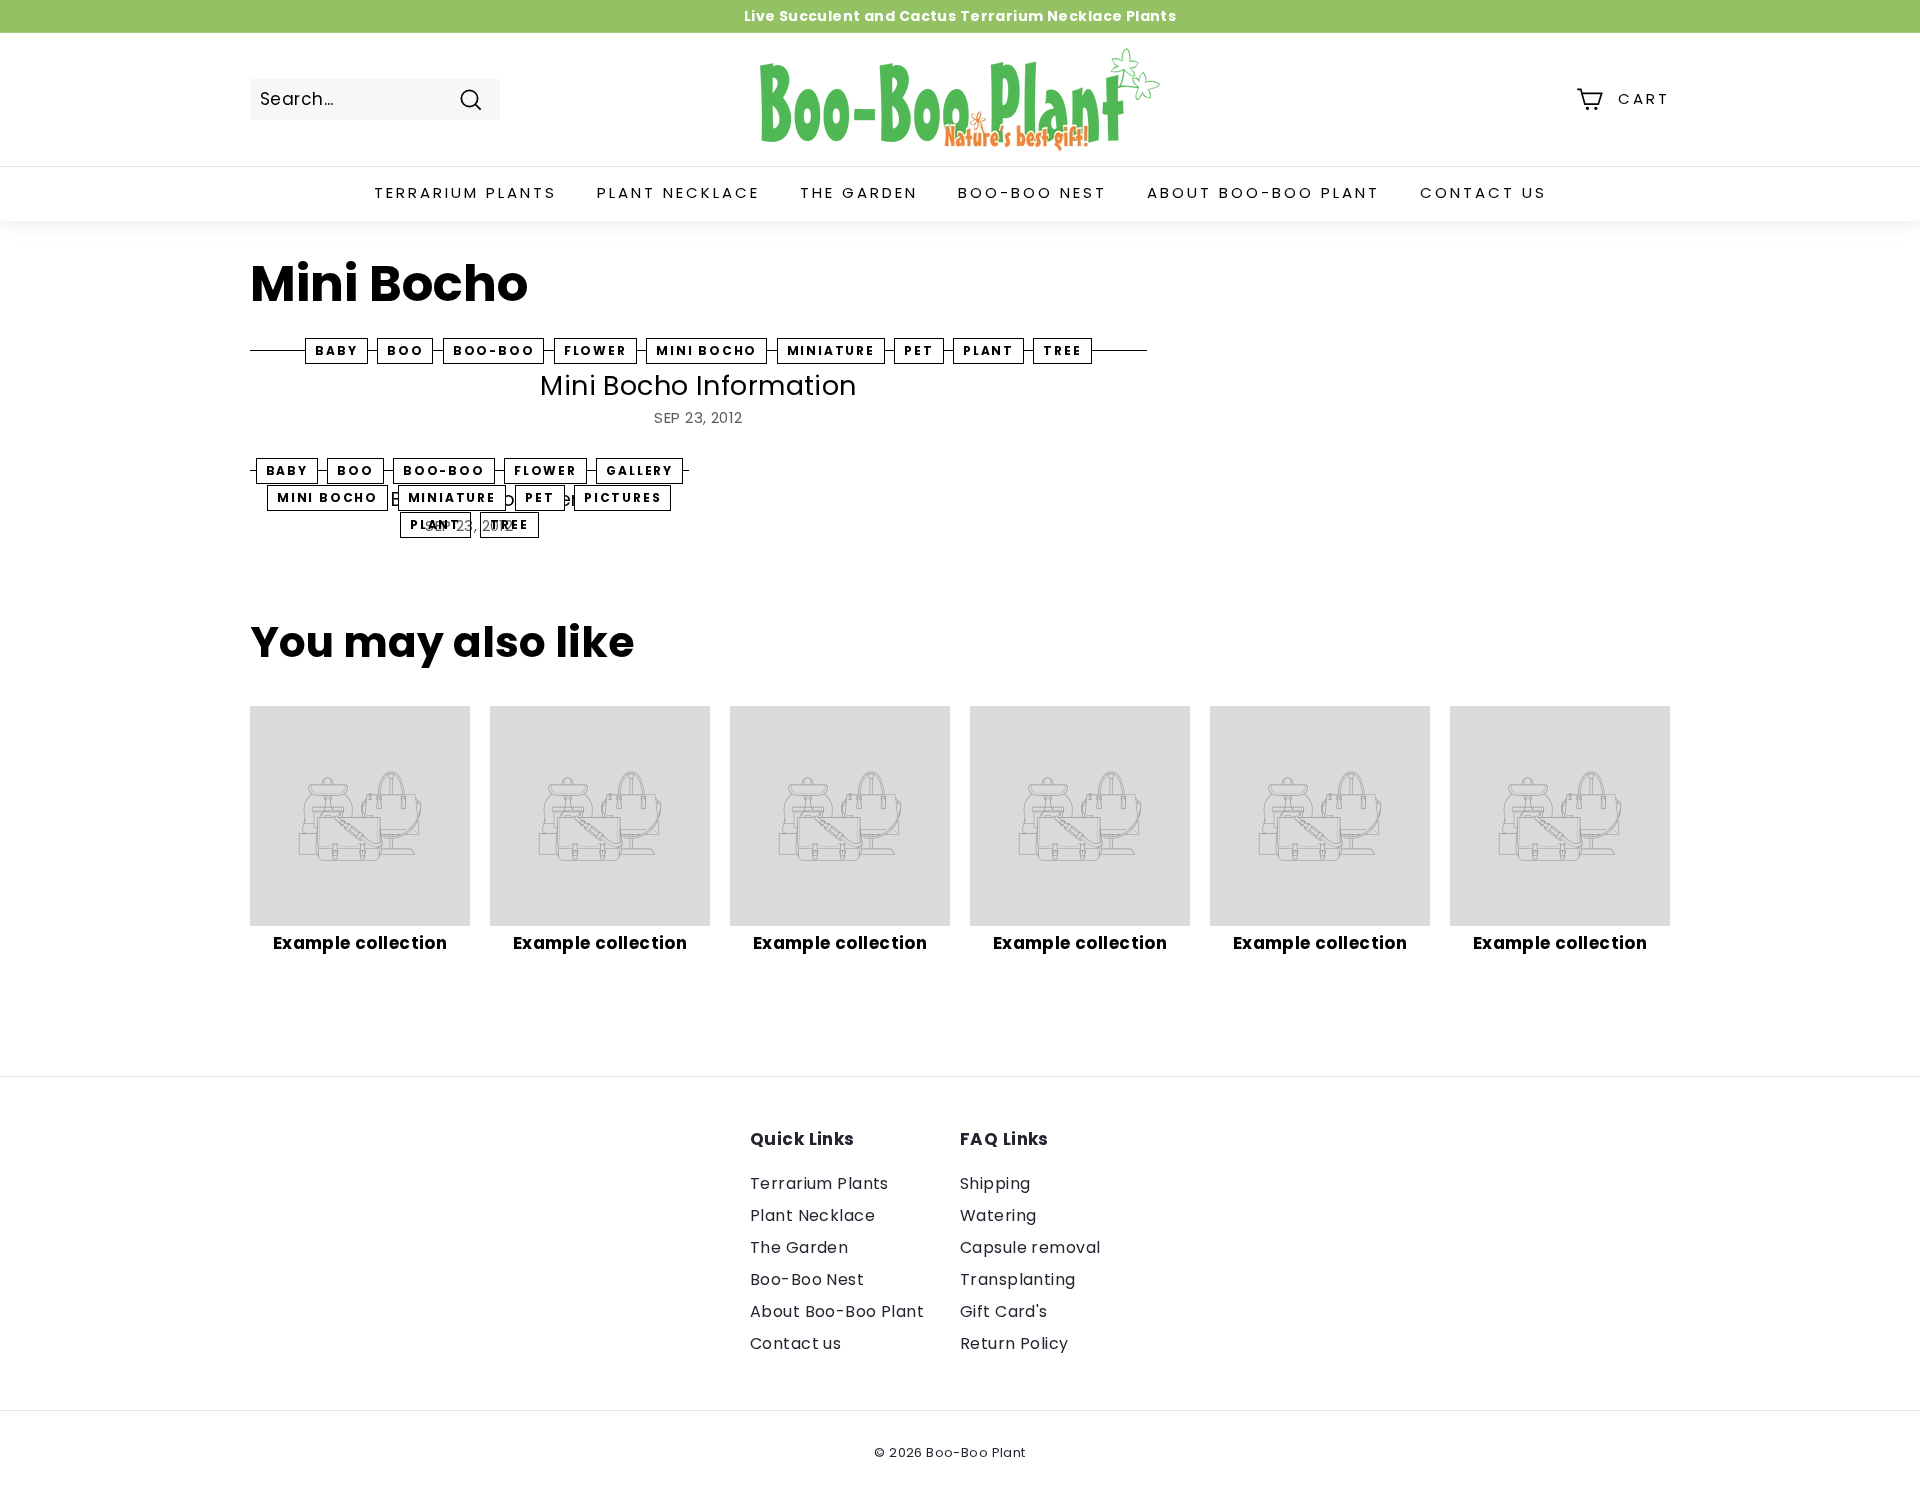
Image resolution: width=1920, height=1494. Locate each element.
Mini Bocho (706, 350)
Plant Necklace (678, 192)
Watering (998, 1215)
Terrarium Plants (465, 192)
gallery (639, 470)
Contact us (1483, 192)
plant (988, 350)
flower (595, 350)
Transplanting (1018, 1279)
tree (1062, 350)
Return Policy (1014, 1343)
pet (918, 350)
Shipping (995, 1183)
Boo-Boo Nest (1032, 192)
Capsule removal (1030, 1247)
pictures (622, 497)
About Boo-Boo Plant (1263, 192)
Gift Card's (1004, 1311)
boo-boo (494, 350)
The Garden (859, 192)
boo (405, 350)
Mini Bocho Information (698, 385)
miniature (831, 350)
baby (336, 350)
